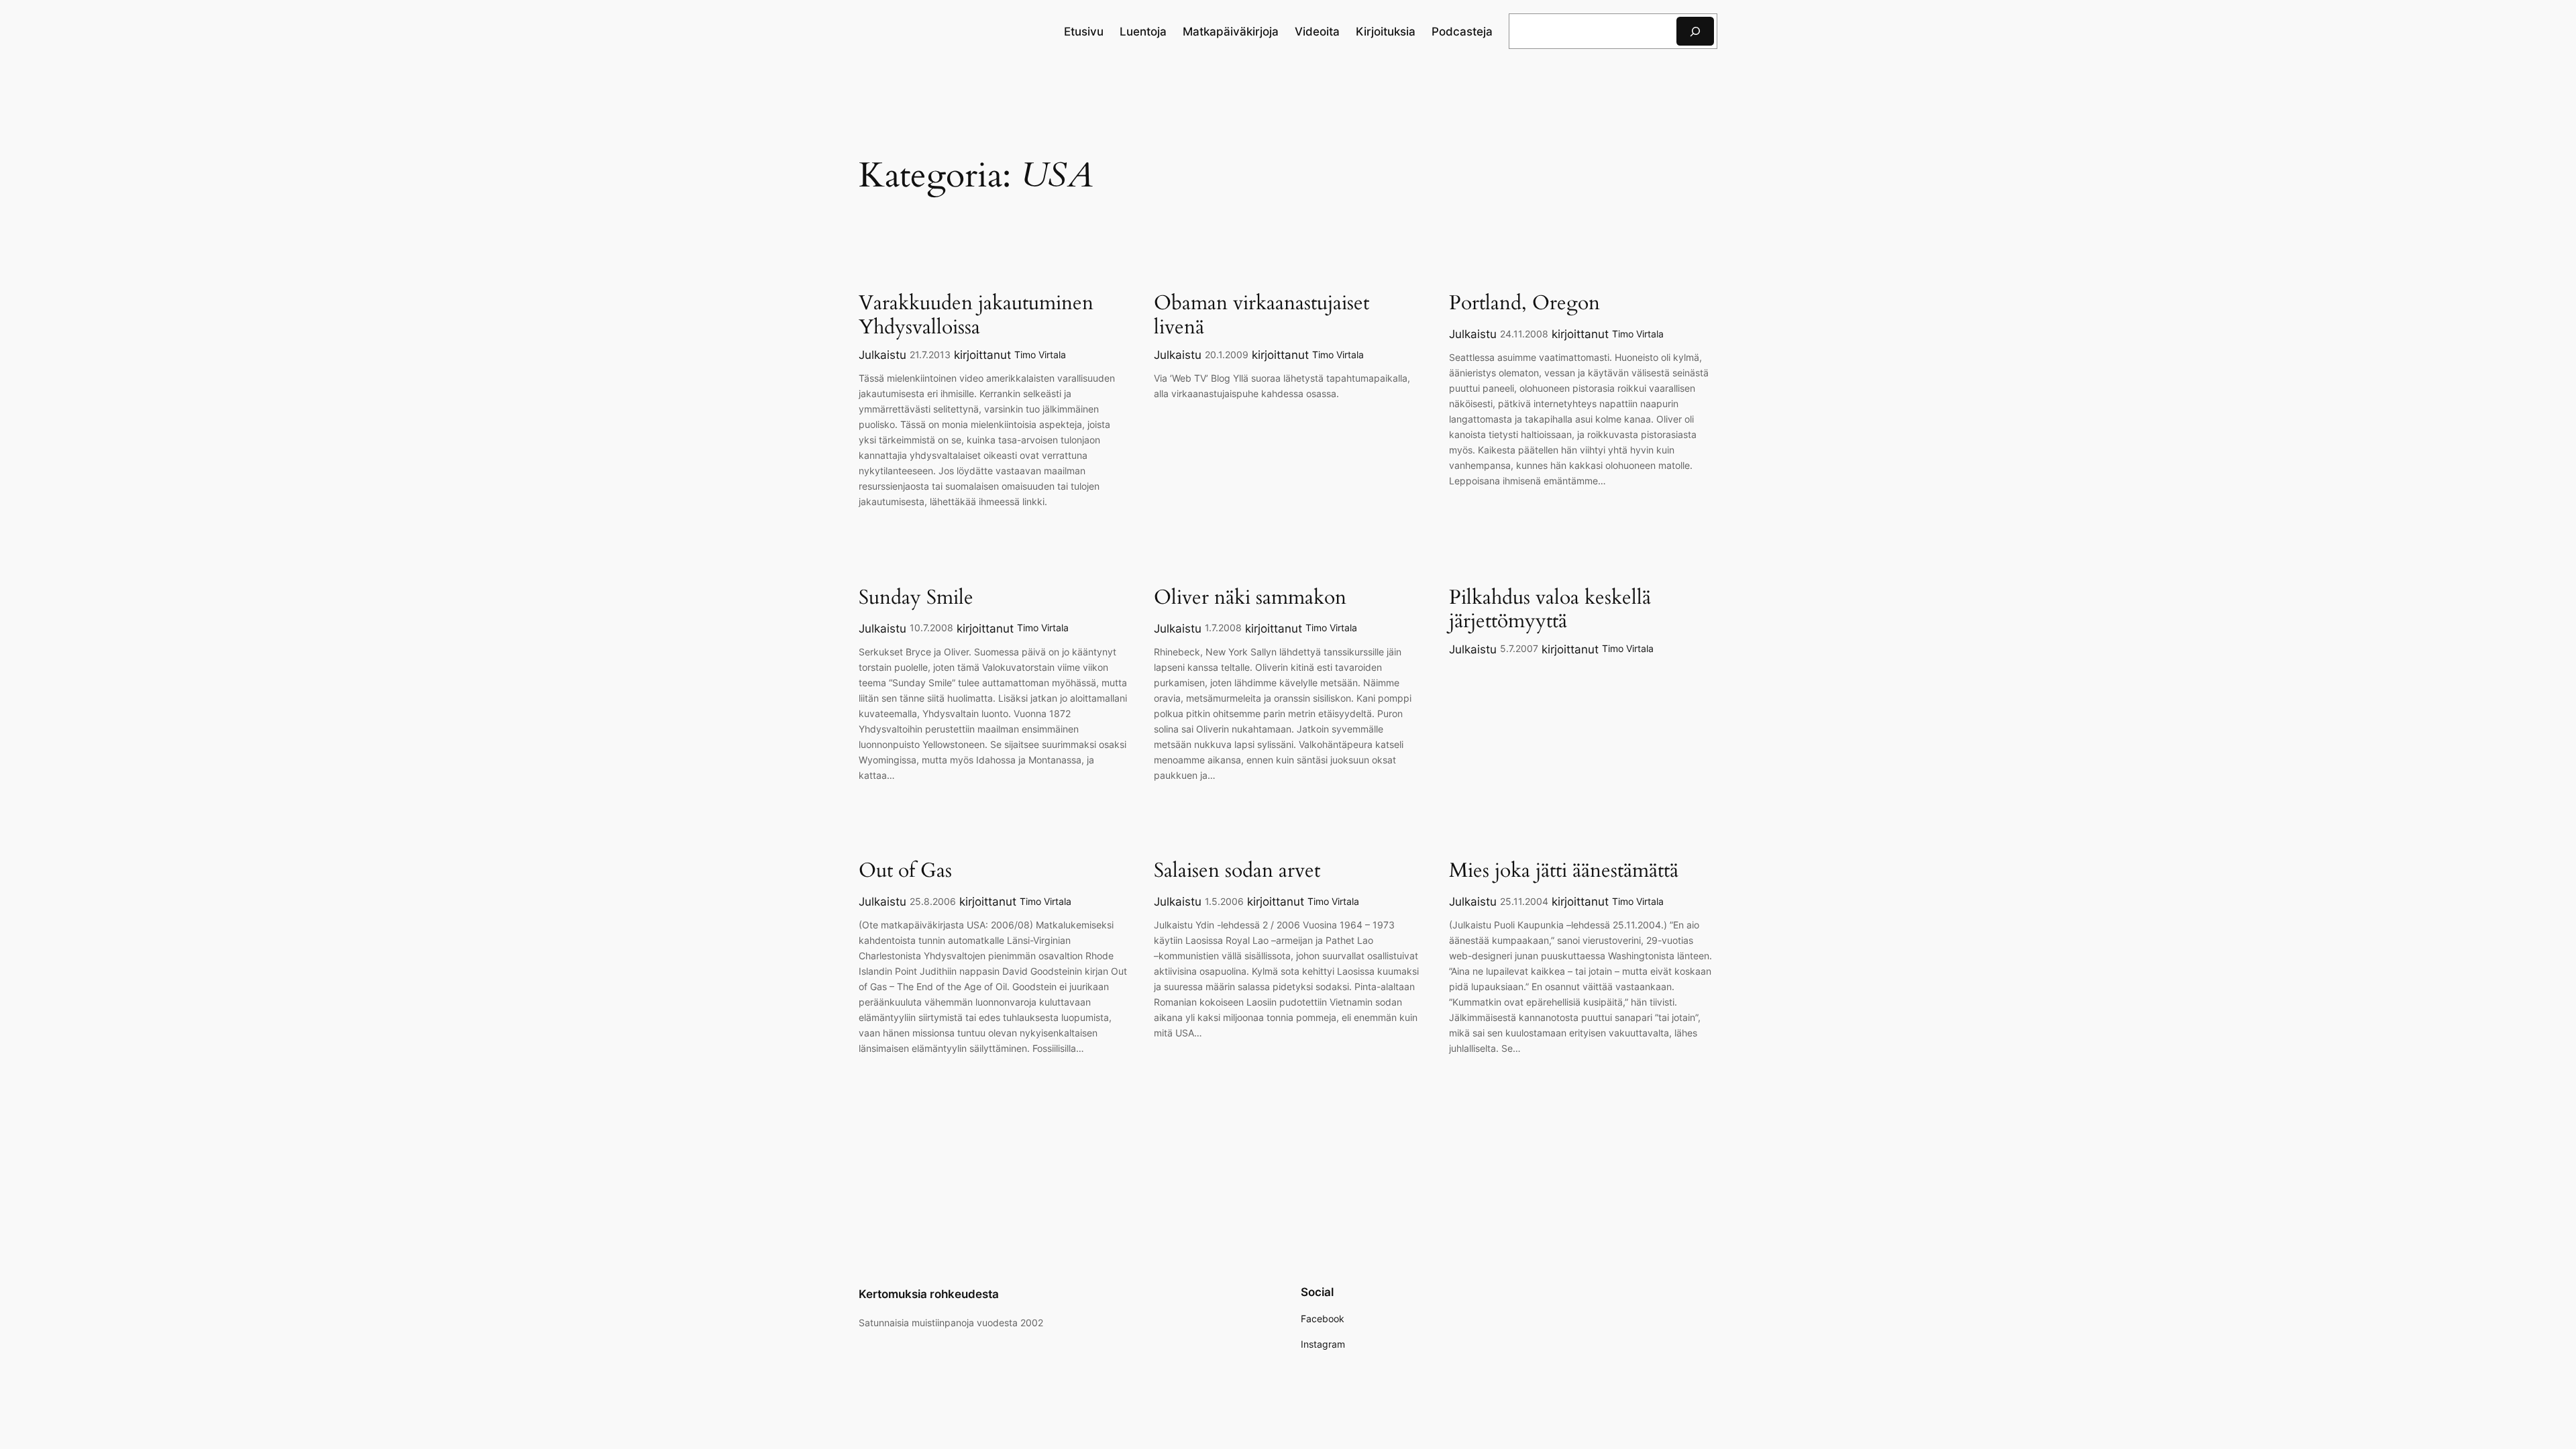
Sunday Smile (916, 598)
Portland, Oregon (1524, 304)
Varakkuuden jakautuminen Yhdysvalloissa (976, 316)
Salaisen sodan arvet (1237, 871)
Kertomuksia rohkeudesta (929, 1294)
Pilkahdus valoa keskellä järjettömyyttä (1550, 610)
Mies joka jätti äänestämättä (1564, 871)
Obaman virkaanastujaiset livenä (1262, 316)
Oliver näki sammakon (1250, 598)
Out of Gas (905, 871)
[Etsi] (1695, 31)
